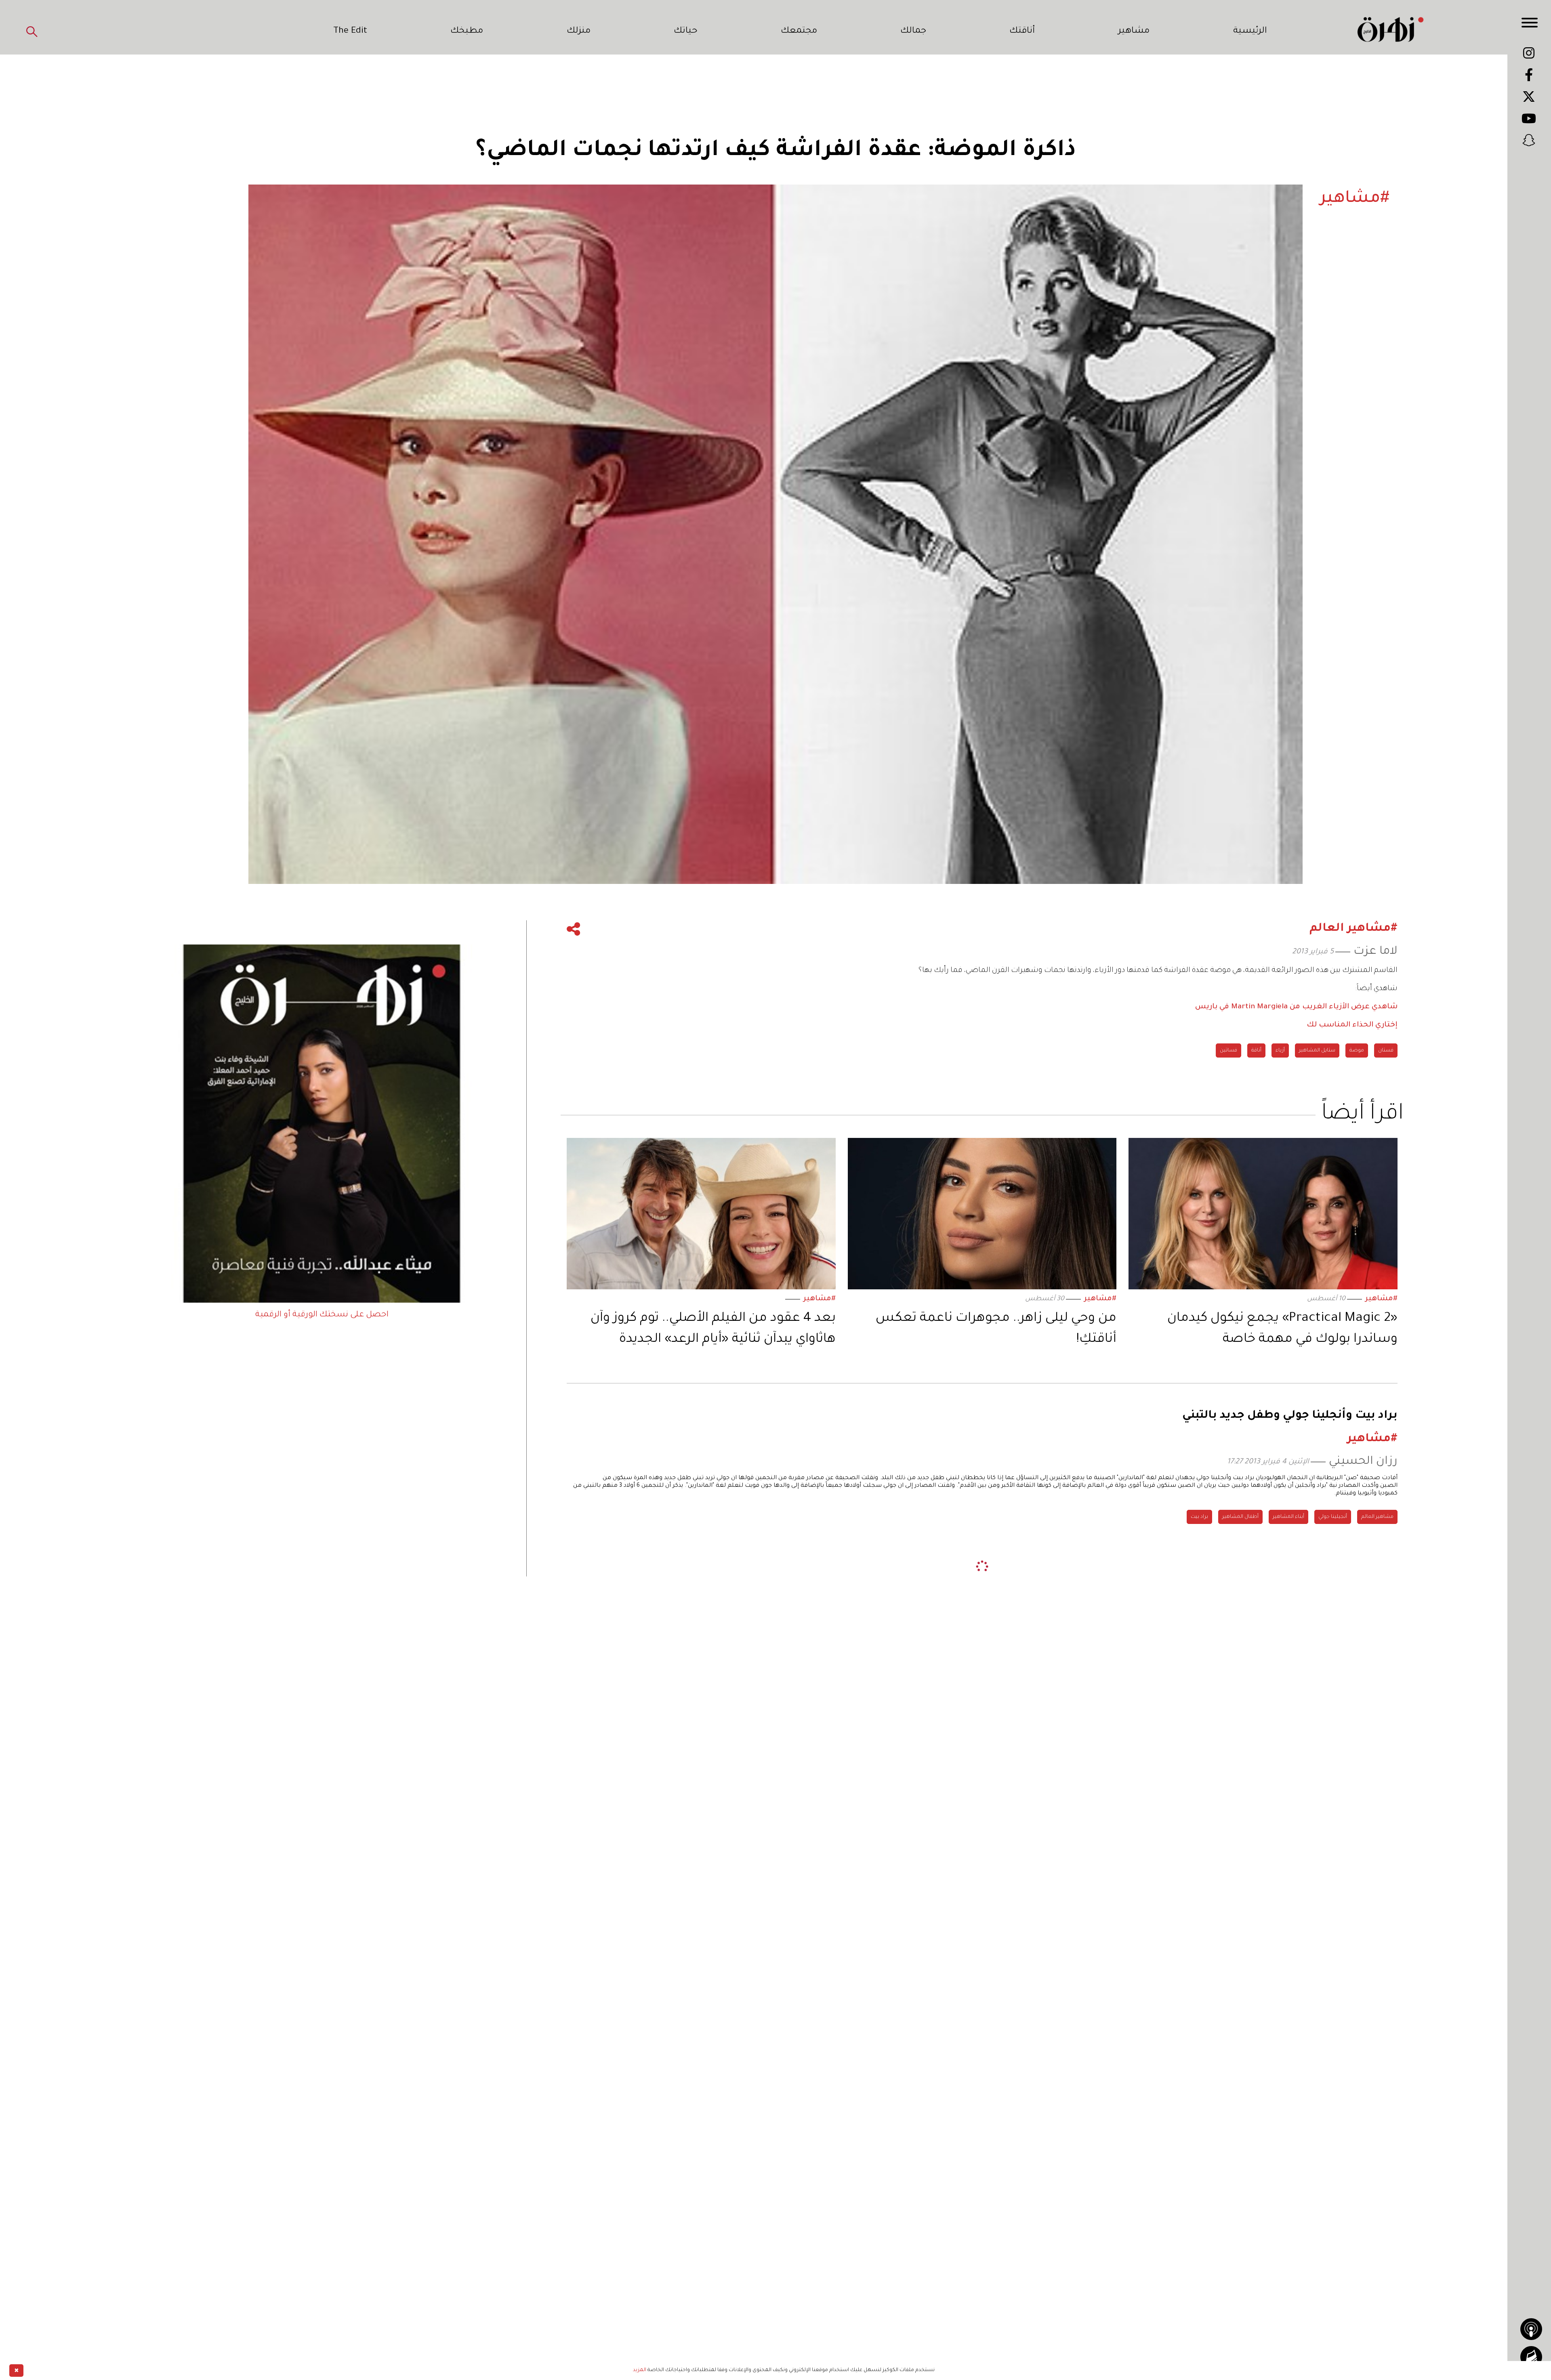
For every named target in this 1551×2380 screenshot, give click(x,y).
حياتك (686, 31)
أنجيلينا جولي (1333, 1517)
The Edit (350, 31)
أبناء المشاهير (1288, 1517)
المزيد (640, 2370)
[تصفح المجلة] (1531, 2357)
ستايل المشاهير (1317, 1051)
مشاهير (1134, 31)
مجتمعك (799, 31)
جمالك (913, 31)
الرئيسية (1250, 31)
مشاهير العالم (1377, 1517)
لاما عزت (1376, 952)
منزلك (579, 31)
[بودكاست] (1531, 2329)
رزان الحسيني (1363, 1462)
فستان (1386, 1051)
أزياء (1280, 1051)
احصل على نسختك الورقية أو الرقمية (322, 1315)
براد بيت (1199, 1517)
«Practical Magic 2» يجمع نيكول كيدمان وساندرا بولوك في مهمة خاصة (1282, 1329)
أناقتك (1022, 31)
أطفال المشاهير (1240, 1517)
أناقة (1256, 1051)
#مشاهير (1381, 1299)
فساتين (1228, 1051)
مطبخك (467, 31)
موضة (1357, 1051)
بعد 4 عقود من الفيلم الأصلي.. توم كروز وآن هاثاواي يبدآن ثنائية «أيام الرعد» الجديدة (713, 1329)
